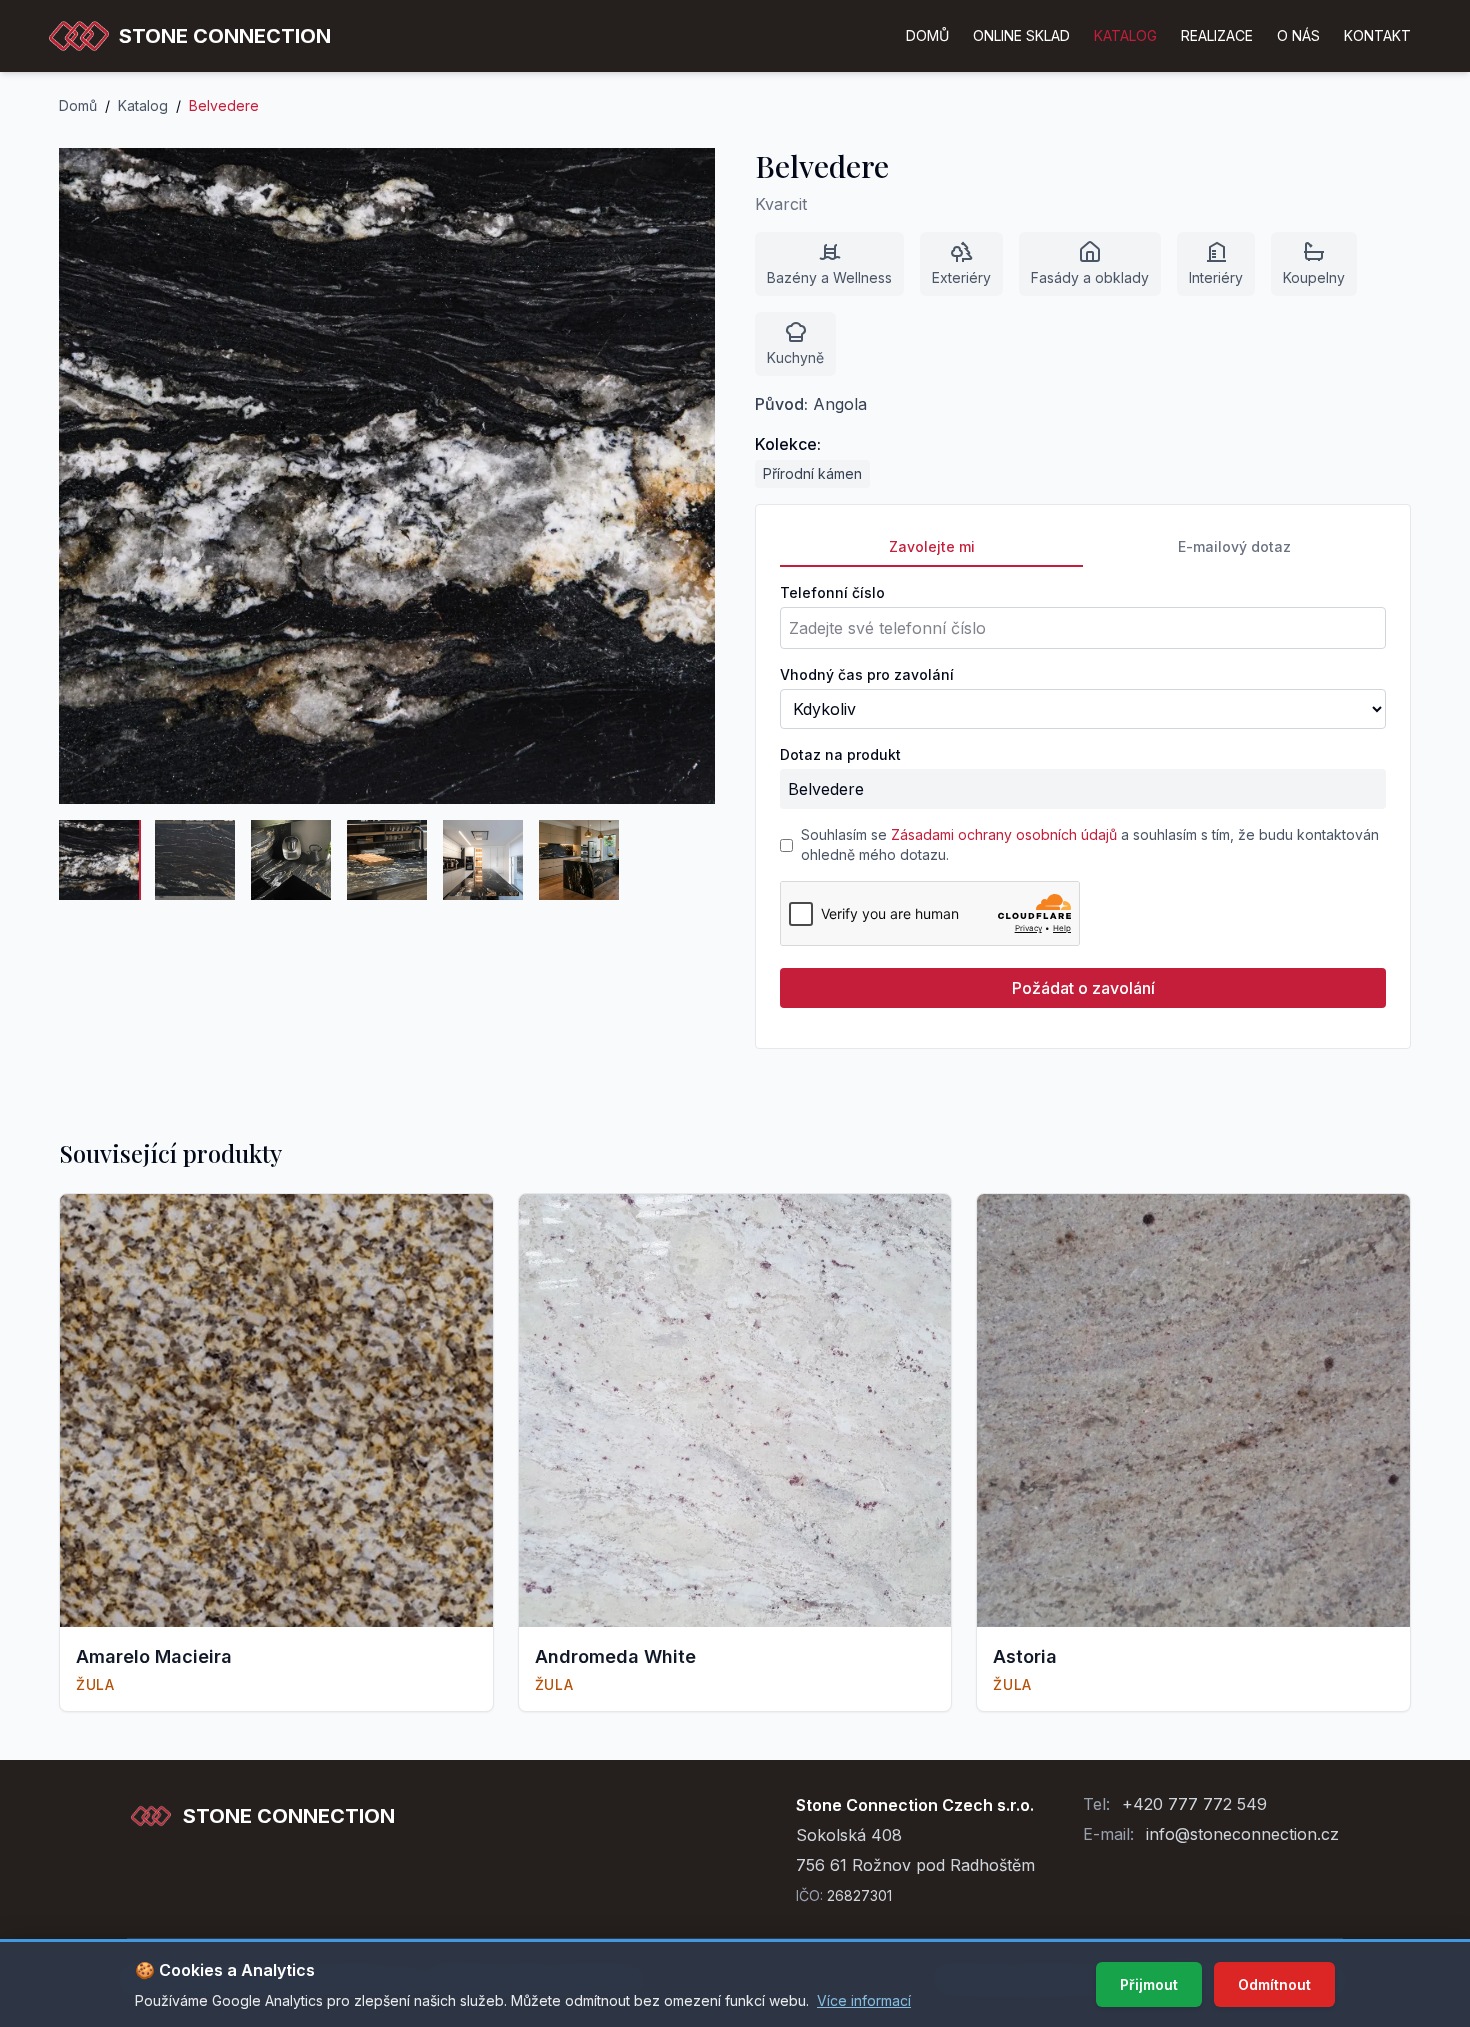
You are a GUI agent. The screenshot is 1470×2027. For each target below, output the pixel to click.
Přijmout (1149, 1984)
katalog (1125, 35)
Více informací (864, 2000)
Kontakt (1377, 35)
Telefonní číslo (832, 592)
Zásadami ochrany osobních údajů (1004, 834)
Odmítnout (1274, 1984)
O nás (1298, 35)
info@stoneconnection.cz (1242, 1834)
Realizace (1217, 35)
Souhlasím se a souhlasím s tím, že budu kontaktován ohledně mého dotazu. (1090, 844)
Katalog (143, 105)
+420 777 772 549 (1194, 1804)
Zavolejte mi (932, 546)
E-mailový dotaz (1234, 546)
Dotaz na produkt (840, 754)
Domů (927, 35)
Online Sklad (1021, 35)
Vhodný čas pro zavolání (867, 674)
